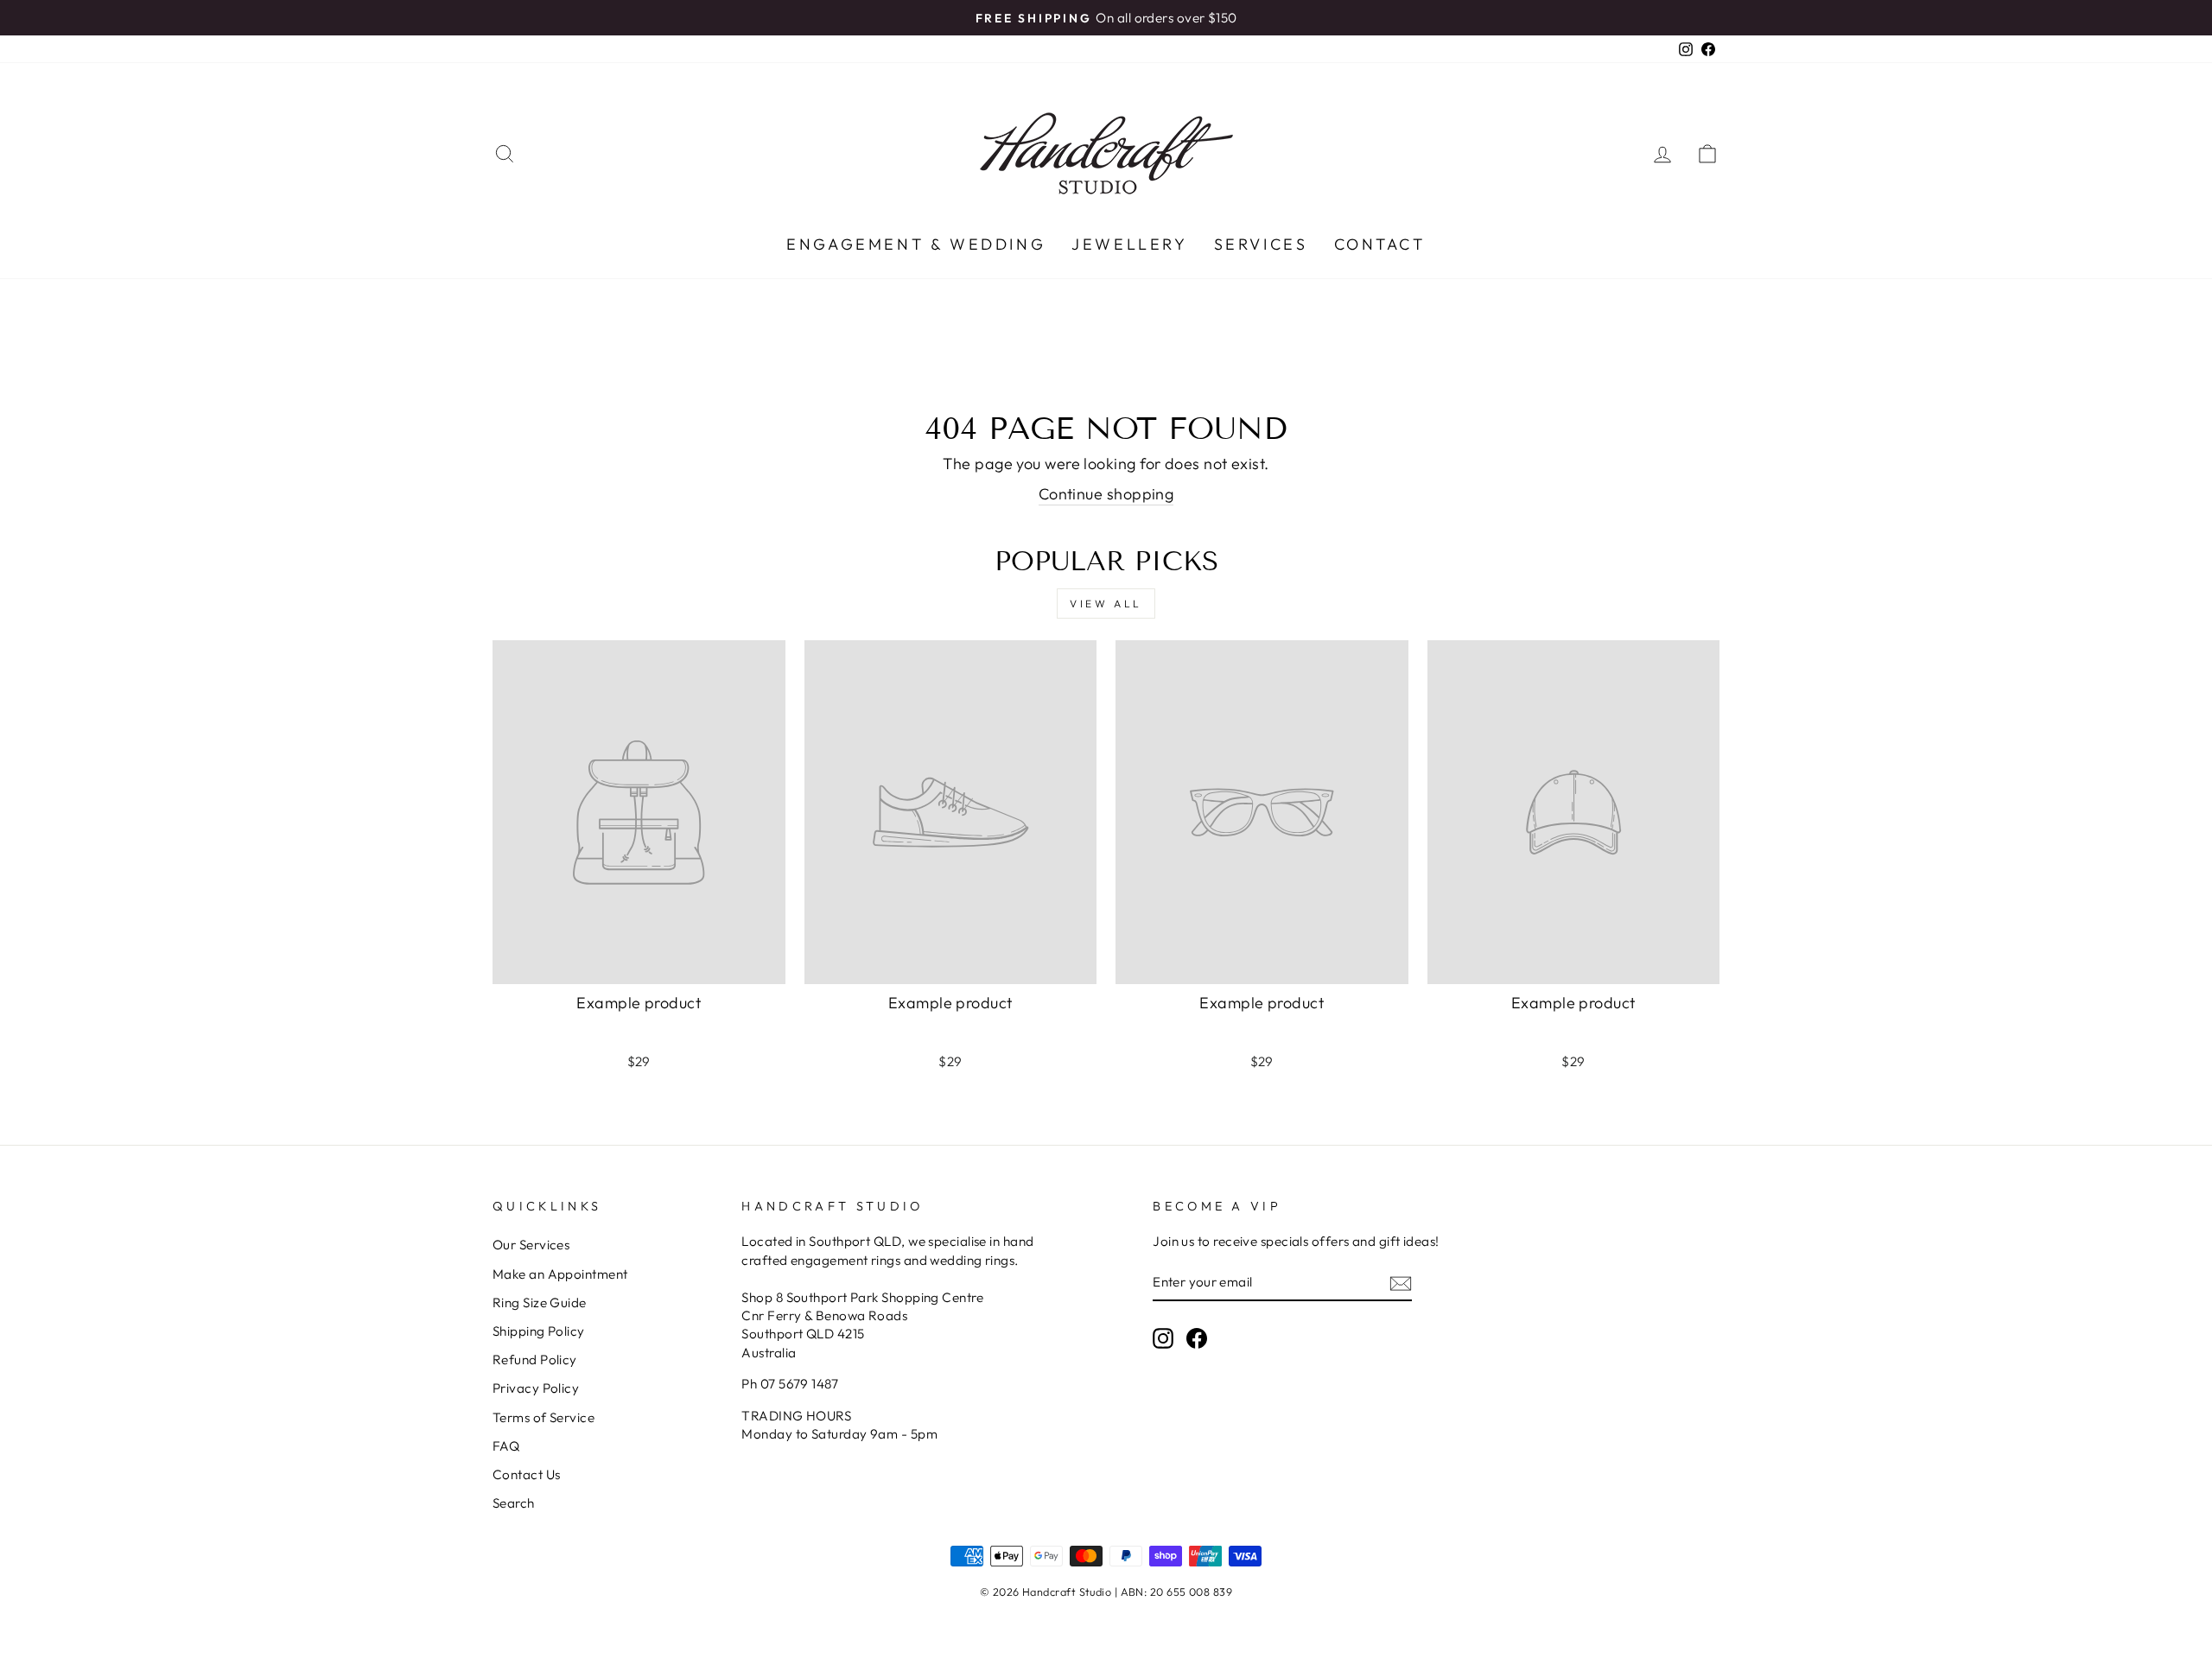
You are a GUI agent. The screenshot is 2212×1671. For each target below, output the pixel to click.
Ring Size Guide (540, 1302)
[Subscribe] (1401, 1283)
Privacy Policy (536, 1388)
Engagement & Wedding (916, 244)
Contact (1380, 244)
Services (1261, 244)
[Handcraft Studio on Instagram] (1163, 1337)
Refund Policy (535, 1360)
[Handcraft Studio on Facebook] (1197, 1337)
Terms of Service (543, 1417)
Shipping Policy (539, 1331)
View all (1106, 604)
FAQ (506, 1446)
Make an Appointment (560, 1274)
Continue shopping (1106, 494)
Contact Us (527, 1474)
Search (514, 1503)
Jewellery (1129, 244)
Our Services (531, 1245)
